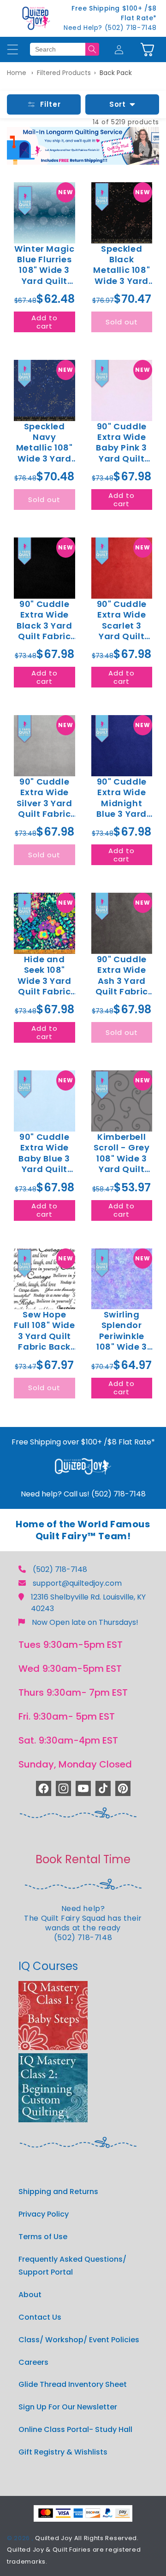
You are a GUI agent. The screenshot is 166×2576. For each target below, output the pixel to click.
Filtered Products (64, 73)
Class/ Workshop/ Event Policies (79, 2340)
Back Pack (116, 73)
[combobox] (58, 49)
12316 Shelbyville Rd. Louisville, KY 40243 (88, 1603)
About (30, 2295)
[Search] (92, 49)
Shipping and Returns (58, 2192)
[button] (147, 49)
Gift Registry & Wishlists (63, 2452)
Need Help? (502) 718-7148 (110, 28)
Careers (33, 2362)
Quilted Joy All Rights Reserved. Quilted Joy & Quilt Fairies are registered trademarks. (74, 2550)
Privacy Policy (44, 2214)
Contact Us (40, 2317)
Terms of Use (43, 2237)
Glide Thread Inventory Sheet (73, 2384)
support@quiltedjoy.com (77, 1583)
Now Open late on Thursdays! (85, 1622)
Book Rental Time (83, 1859)
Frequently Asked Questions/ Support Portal (72, 2266)
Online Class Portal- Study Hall (75, 2429)
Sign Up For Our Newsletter (68, 2407)
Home (17, 73)
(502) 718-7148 (60, 1569)
